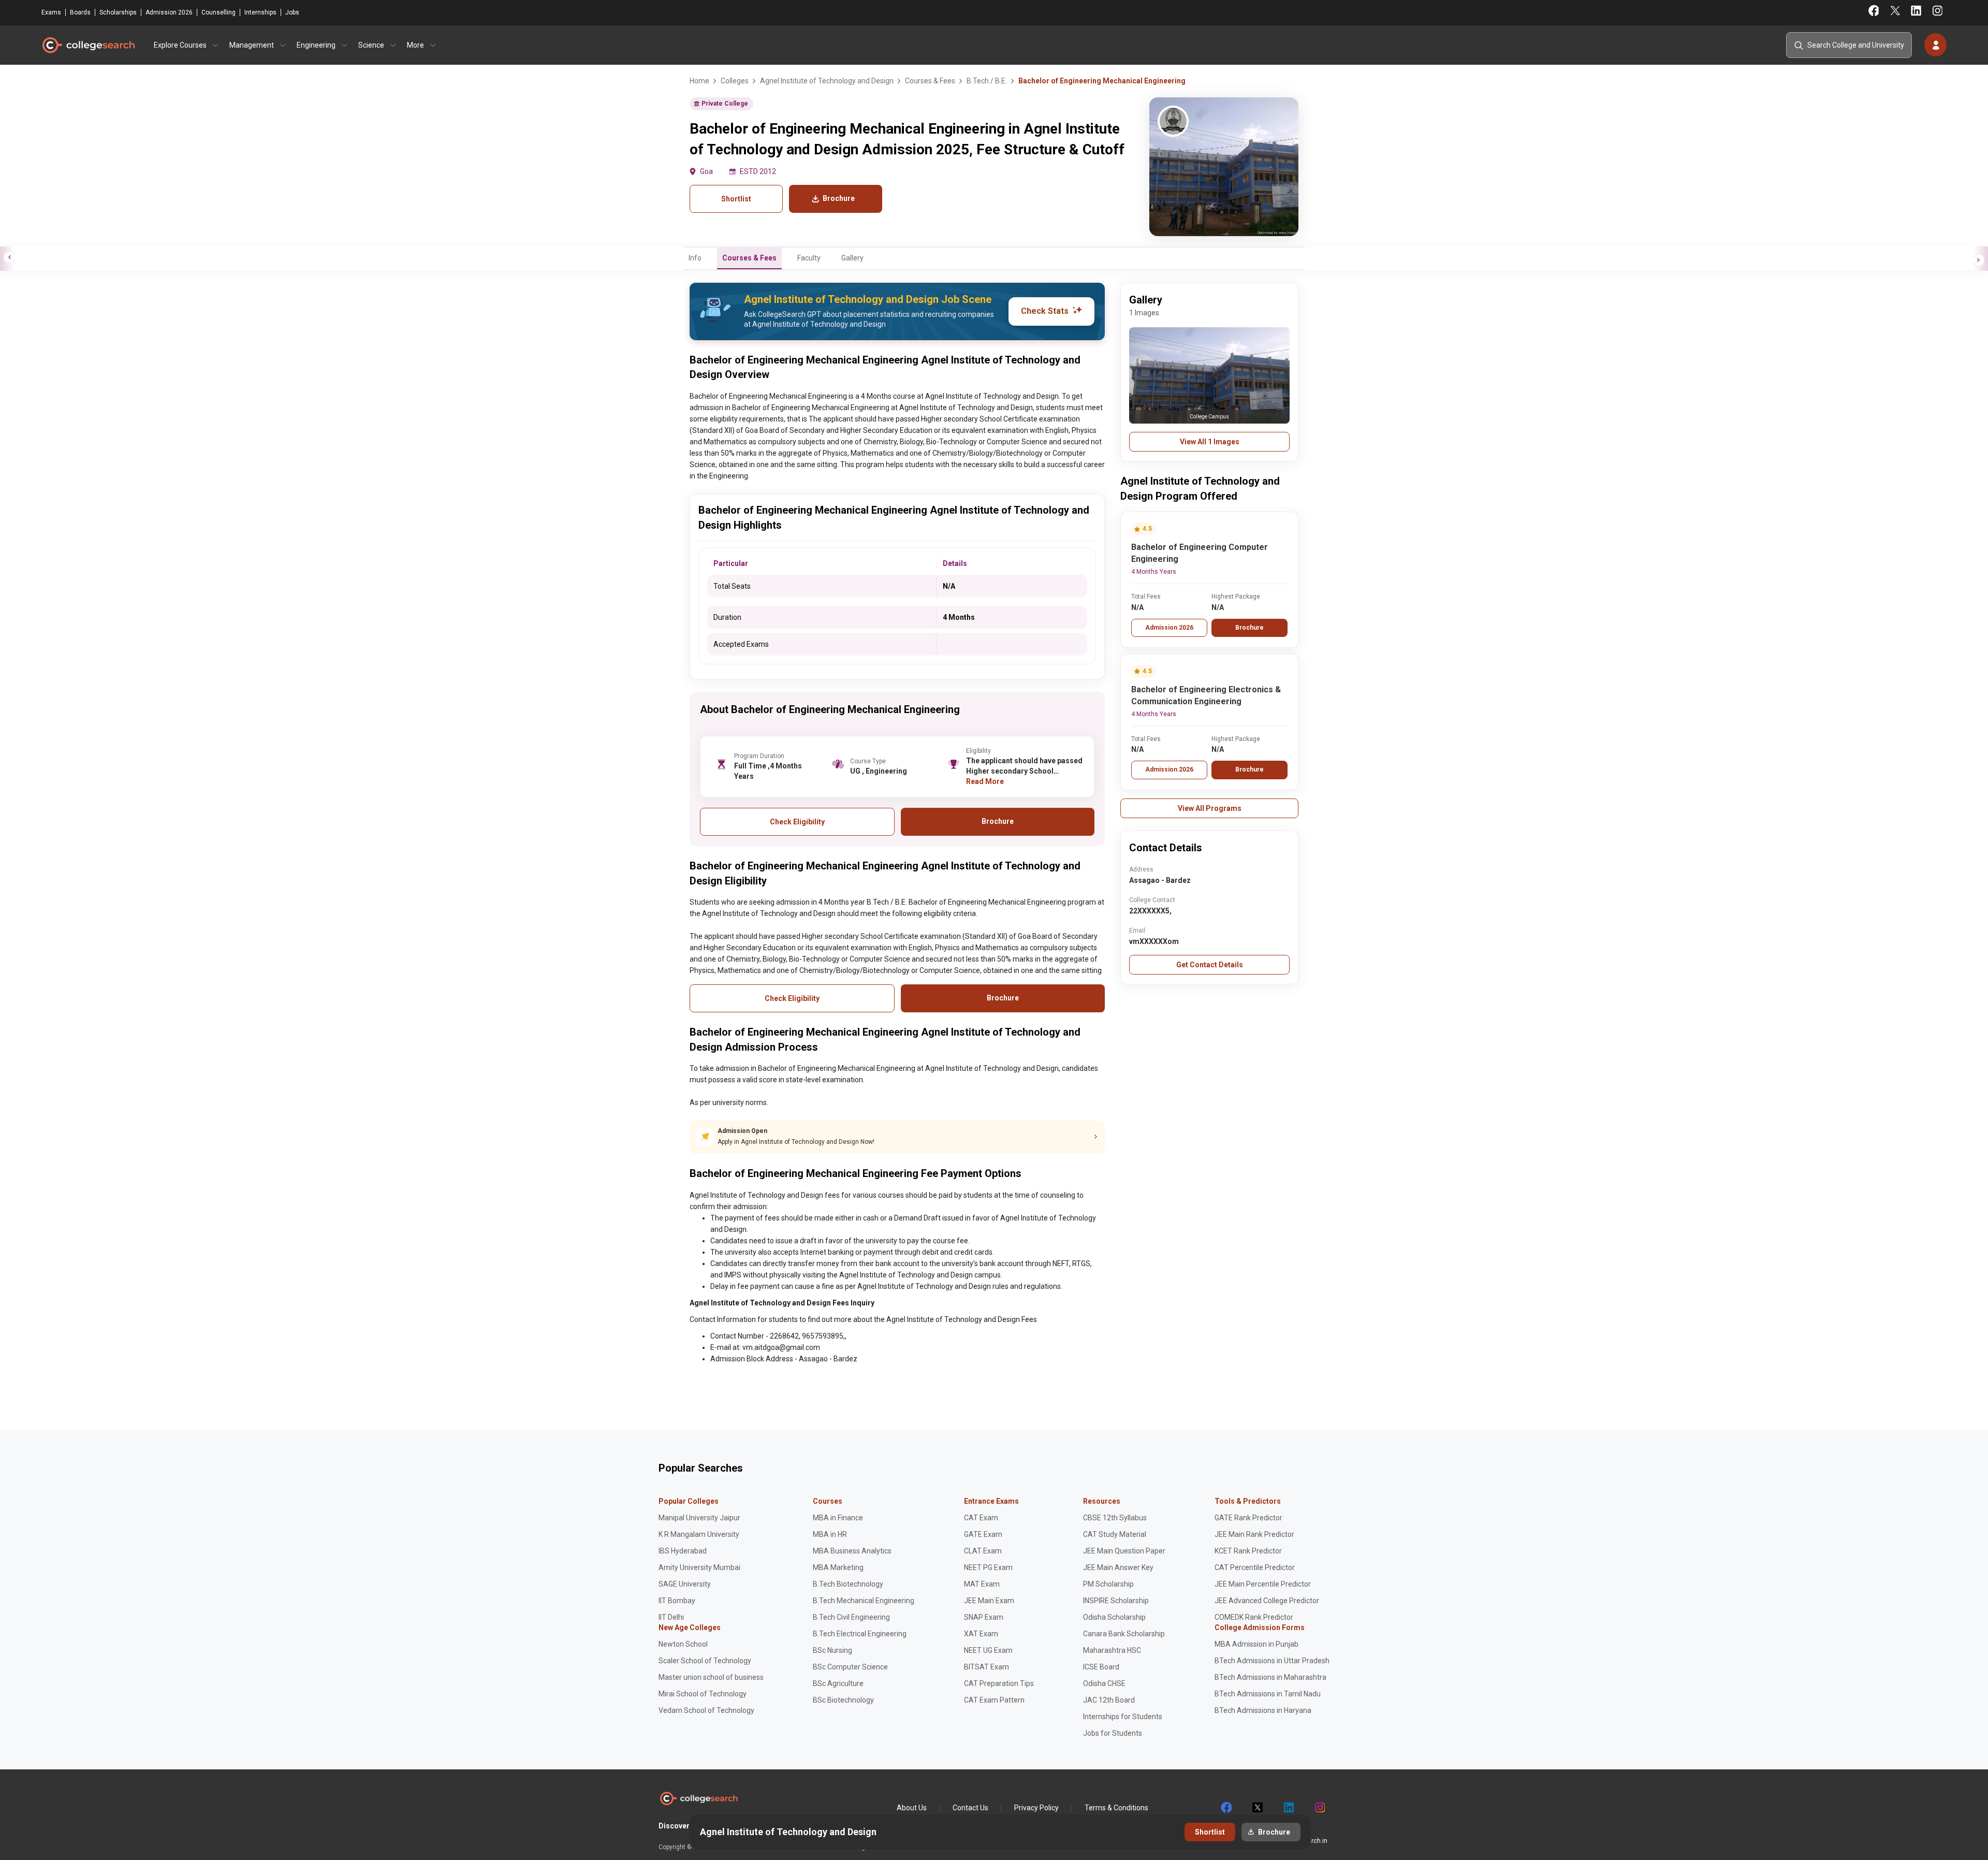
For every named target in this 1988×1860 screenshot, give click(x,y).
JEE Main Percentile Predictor (1263, 1584)
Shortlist (736, 199)
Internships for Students (1123, 1717)
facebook (1226, 1808)
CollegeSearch (88, 45)
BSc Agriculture (838, 1683)
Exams (51, 12)
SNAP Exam (984, 1617)
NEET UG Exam (988, 1650)
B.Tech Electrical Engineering (860, 1634)
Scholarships (118, 12)
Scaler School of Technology (705, 1661)
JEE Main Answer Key (1118, 1567)
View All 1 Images (1210, 442)
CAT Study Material (1115, 1534)
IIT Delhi (671, 1617)
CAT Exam (981, 1518)
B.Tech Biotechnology (848, 1584)
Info (695, 258)
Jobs (292, 12)
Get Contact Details (1210, 965)
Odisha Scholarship (1114, 1617)
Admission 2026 (169, 12)
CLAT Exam (983, 1551)
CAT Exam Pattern (994, 1700)
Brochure (1249, 628)
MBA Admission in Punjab (1256, 1644)
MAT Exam (982, 1584)
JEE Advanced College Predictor (1267, 1601)
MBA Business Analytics (852, 1551)
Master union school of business (711, 1677)
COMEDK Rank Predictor (1254, 1617)
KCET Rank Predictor (1248, 1551)
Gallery (852, 258)
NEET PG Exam (988, 1567)
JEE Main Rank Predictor (1254, 1534)
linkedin (1288, 1808)
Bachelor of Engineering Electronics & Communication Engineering (1206, 695)
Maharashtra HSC (1112, 1650)
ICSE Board (1101, 1667)
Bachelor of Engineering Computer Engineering (1200, 553)
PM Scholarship (1108, 1584)
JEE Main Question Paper (1124, 1551)
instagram (1319, 1808)
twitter (1257, 1808)
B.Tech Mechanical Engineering (864, 1601)
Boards (80, 12)
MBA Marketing (838, 1567)
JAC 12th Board (1109, 1700)
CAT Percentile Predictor (1255, 1567)
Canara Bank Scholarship (1124, 1634)
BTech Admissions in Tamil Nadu (1268, 1694)
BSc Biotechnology (843, 1700)
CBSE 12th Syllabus (1115, 1518)
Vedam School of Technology (706, 1710)
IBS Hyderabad (683, 1551)
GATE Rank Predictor (1248, 1518)
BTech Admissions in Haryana (1263, 1710)
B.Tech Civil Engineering (851, 1617)
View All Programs (1210, 808)
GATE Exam (983, 1534)
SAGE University (685, 1584)
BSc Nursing (832, 1650)
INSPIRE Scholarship (1116, 1601)
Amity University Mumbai (699, 1567)
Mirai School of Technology (703, 1694)
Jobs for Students (1113, 1733)
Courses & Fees (749, 258)
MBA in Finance (838, 1518)
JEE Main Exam (989, 1601)
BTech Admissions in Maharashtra (1270, 1677)
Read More (985, 781)
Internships (260, 12)
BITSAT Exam (986, 1667)
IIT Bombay (677, 1601)
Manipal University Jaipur (699, 1518)
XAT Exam (981, 1634)
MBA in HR (830, 1534)
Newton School (683, 1644)
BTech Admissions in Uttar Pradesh (1272, 1661)
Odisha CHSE (1104, 1683)
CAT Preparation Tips (999, 1683)
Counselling (218, 12)
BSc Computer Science (850, 1667)
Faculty (809, 258)
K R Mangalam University (699, 1534)
